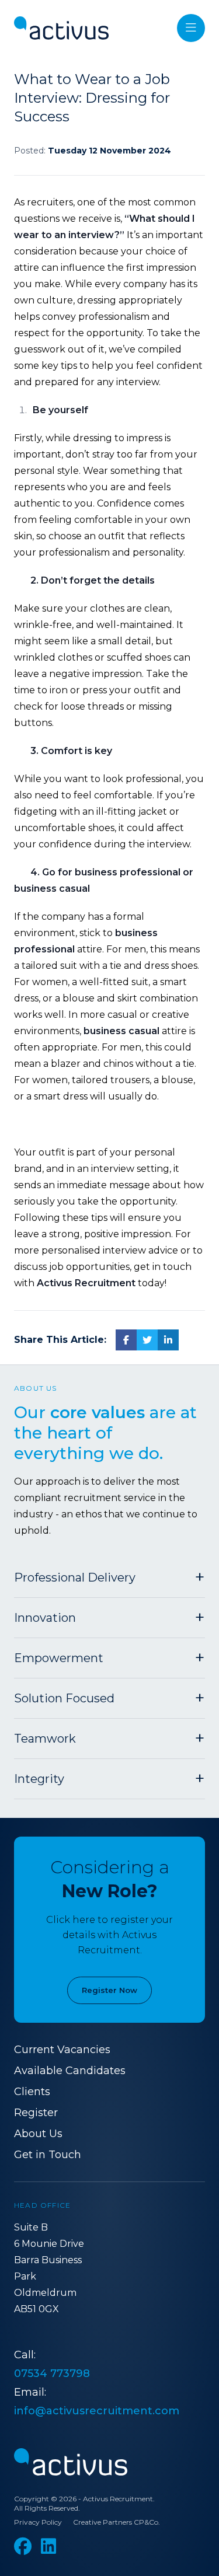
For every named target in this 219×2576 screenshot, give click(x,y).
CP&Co (146, 2522)
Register (36, 2113)
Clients (32, 2092)
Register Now (109, 1990)
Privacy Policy (38, 2522)
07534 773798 (52, 2373)
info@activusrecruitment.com (97, 2411)
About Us (38, 2134)
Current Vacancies (62, 2050)
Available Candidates (70, 2071)
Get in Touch (48, 2155)
